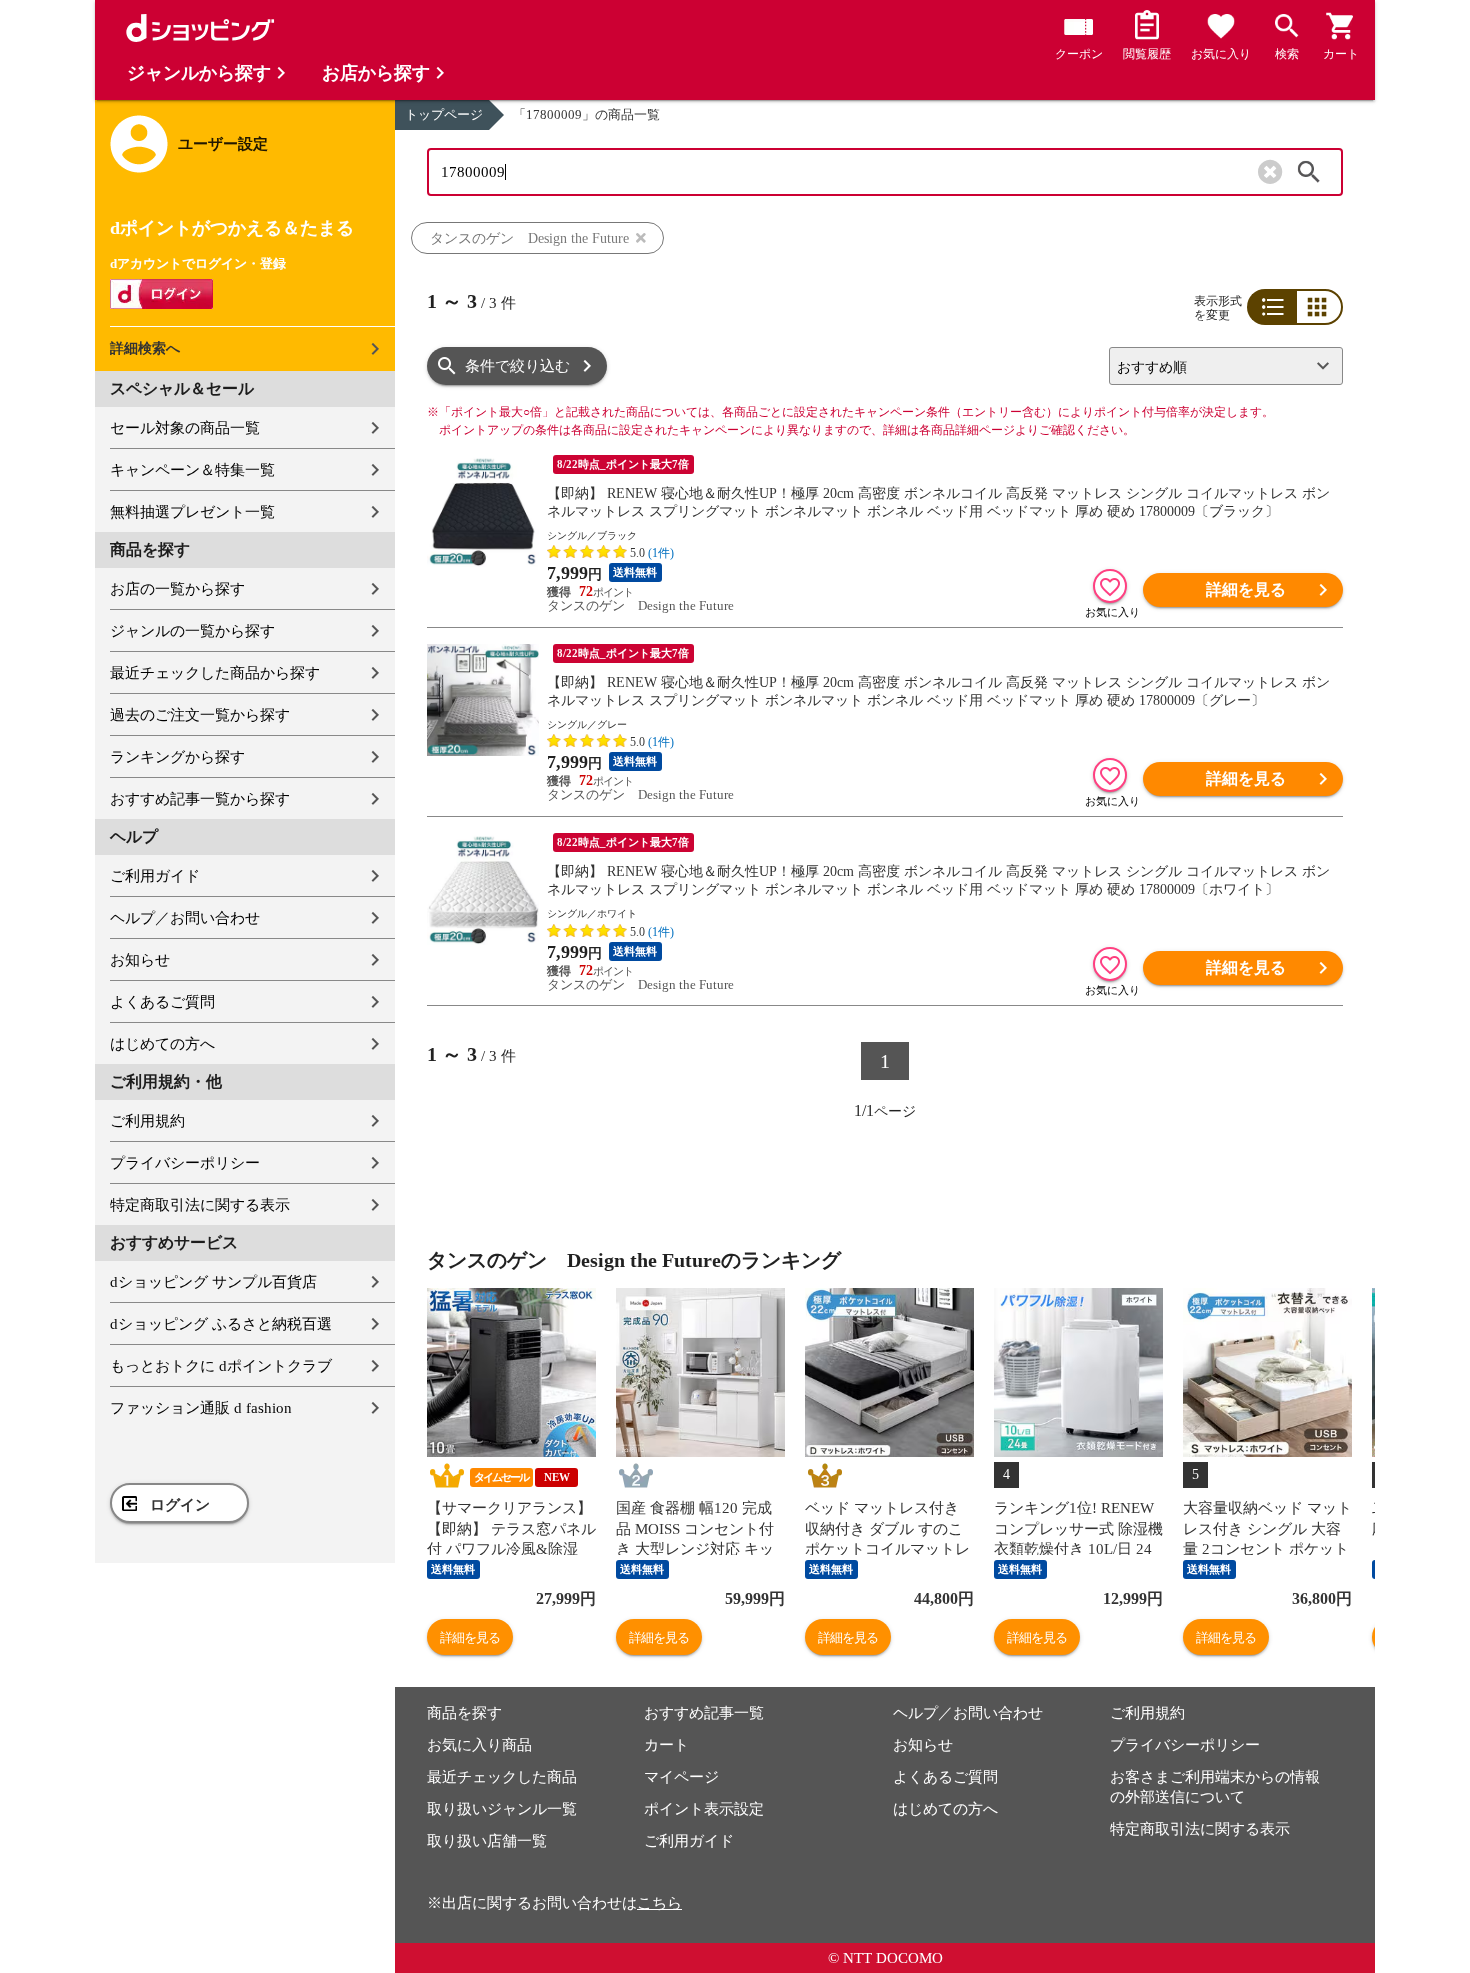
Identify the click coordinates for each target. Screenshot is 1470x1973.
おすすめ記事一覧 (704, 1713)
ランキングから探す (177, 757)
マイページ (681, 1777)
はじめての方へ (162, 1044)
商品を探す (464, 1713)
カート (666, 1745)
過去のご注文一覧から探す (200, 715)
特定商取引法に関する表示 (200, 1205)
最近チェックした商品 (502, 1777)
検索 (1309, 172)
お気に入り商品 (479, 1745)
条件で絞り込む (517, 366)
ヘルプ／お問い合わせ (185, 918)
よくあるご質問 (162, 1002)
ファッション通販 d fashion (201, 1408)
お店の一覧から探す (177, 589)
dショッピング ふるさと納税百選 (221, 1324)
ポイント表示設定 (704, 1809)
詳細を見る (1246, 589)
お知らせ (140, 960)
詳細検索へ (145, 348)
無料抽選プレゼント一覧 (192, 512)
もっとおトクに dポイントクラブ (221, 1366)
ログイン (180, 1505)
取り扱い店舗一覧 (487, 1841)
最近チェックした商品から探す (215, 673)
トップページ (444, 114)
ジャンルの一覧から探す (192, 631)
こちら (659, 1903)
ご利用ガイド (155, 876)
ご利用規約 (147, 1121)
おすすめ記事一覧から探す (200, 799)
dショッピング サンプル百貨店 (213, 1282)
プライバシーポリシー (185, 1163)
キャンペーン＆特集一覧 (192, 470)
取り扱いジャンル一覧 (502, 1809)
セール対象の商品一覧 (185, 428)
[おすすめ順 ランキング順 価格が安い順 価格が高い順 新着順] (1218, 366)
